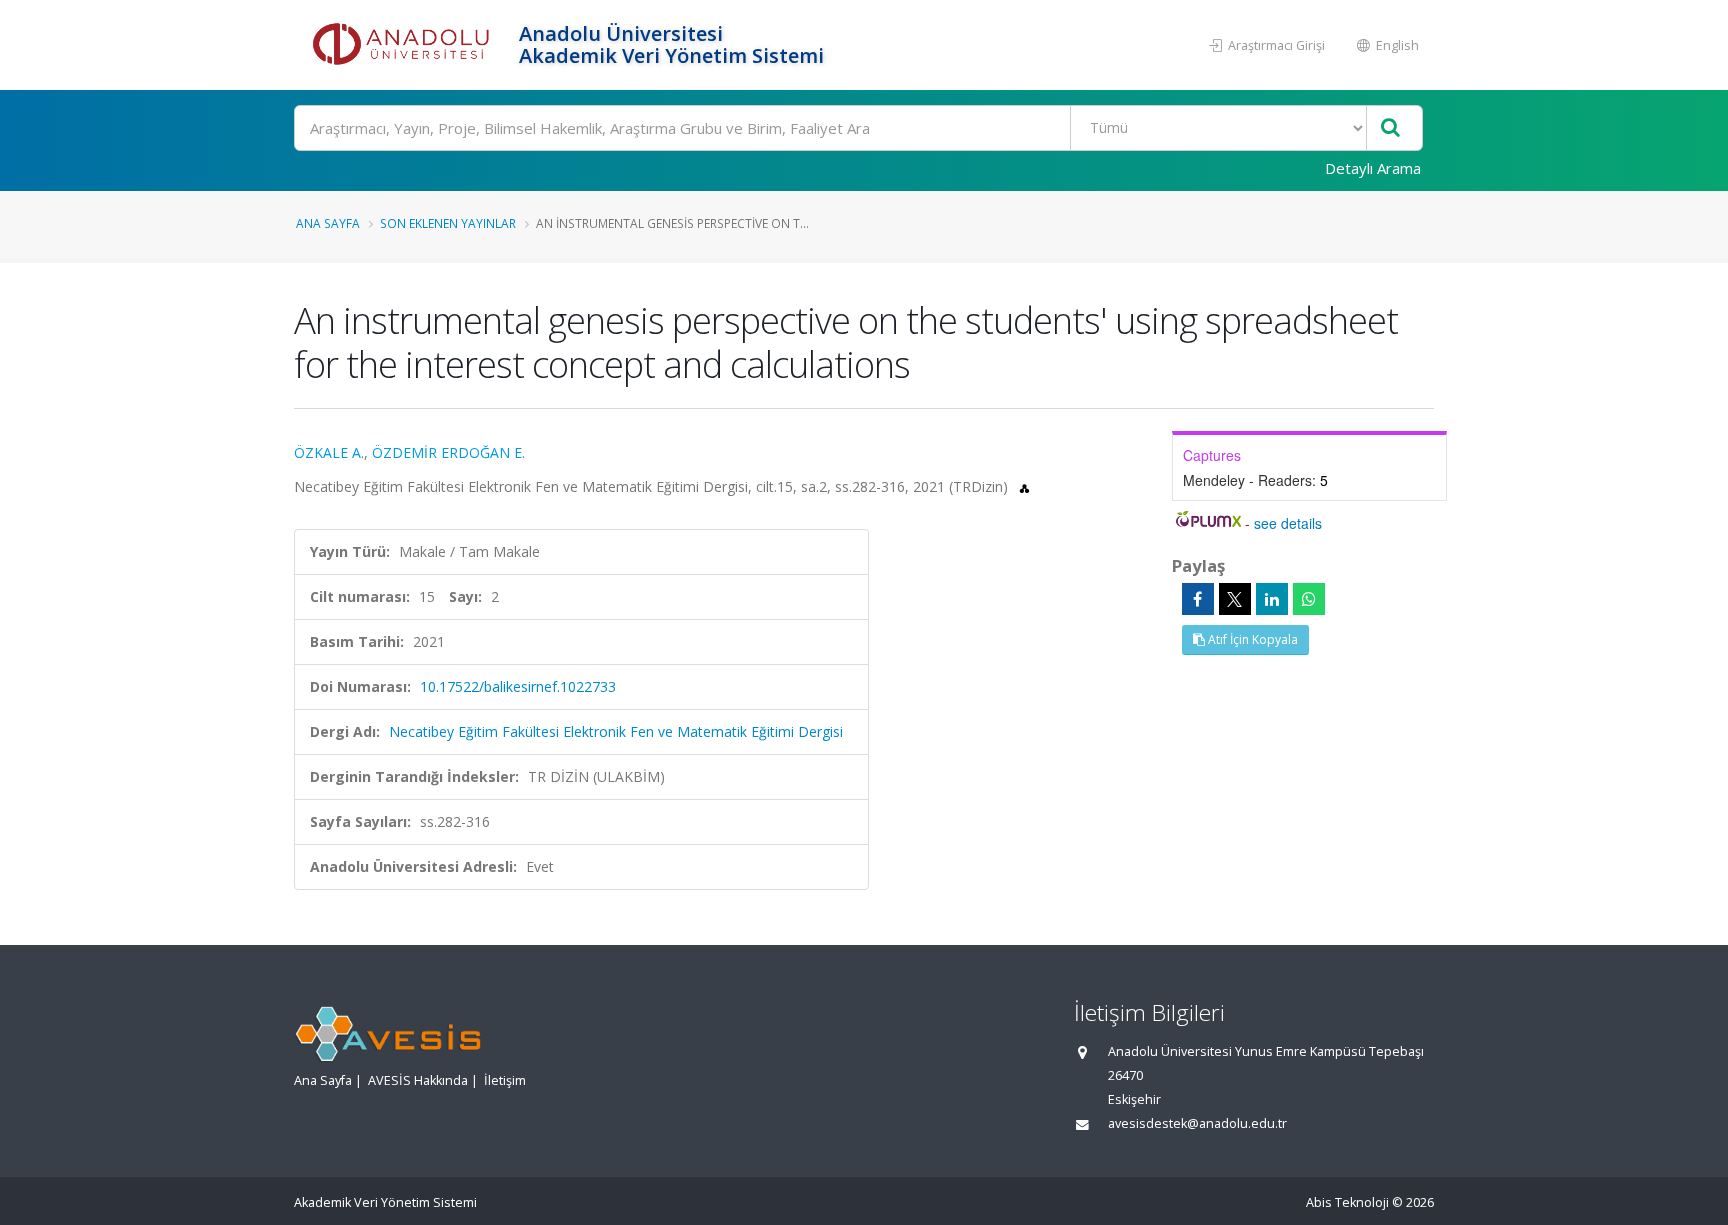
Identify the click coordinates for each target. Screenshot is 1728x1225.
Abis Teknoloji (1347, 1202)
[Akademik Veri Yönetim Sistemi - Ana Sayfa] (404, 45)
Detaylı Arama (1373, 168)
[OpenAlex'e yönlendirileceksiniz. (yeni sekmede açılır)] (1024, 486)
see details (1288, 523)
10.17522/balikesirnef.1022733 (518, 686)
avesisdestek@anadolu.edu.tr (1197, 1123)
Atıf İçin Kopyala (1251, 639)
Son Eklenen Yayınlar (448, 223)
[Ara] (1390, 128)
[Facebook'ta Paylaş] (1198, 599)
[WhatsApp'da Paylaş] (1309, 599)
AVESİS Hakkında (418, 1080)
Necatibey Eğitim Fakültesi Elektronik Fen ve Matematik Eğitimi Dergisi (616, 731)
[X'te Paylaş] (1235, 599)
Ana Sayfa (328, 223)
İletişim (505, 1080)
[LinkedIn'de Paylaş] (1272, 599)
